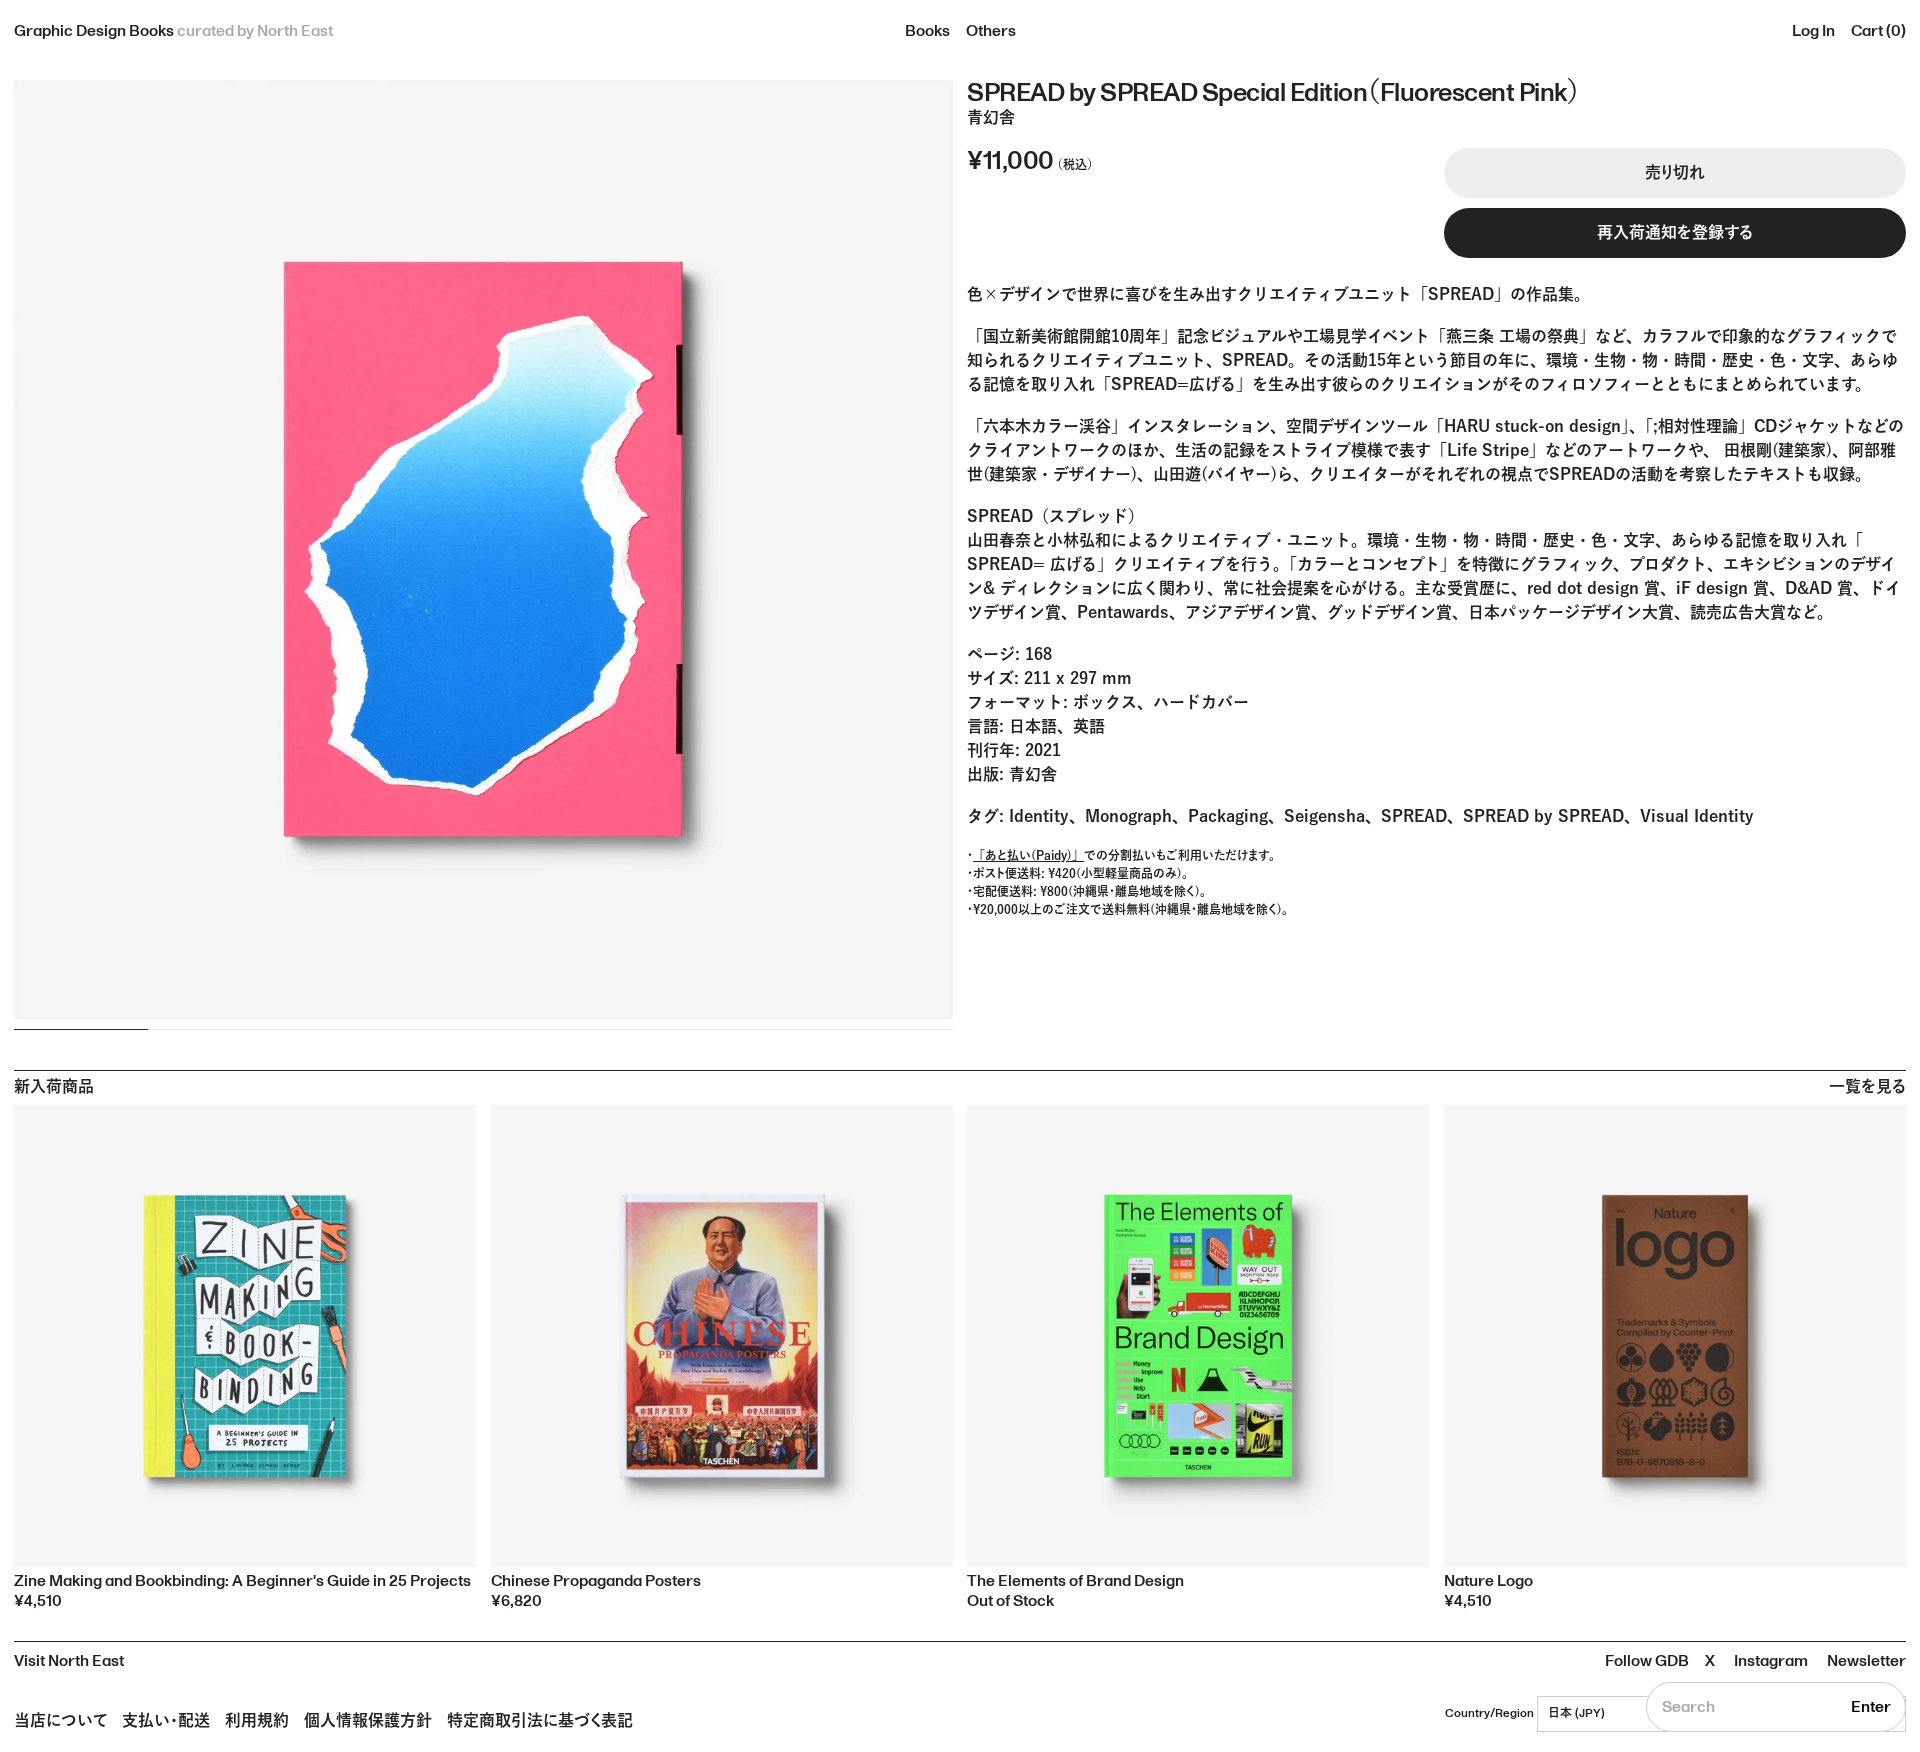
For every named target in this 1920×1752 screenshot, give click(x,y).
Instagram (1771, 1661)
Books (927, 31)
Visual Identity (1697, 816)
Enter (1871, 1707)
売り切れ (1675, 173)
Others (991, 31)
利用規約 (257, 1720)
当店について (60, 1720)
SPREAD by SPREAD (1543, 816)
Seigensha (1324, 816)
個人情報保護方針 (368, 1720)
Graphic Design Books (173, 31)
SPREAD (1414, 816)
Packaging (1228, 816)
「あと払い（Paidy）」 (1028, 855)
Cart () (1878, 31)
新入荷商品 (54, 1087)
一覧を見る (1867, 1087)
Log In (1813, 31)
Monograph (1128, 816)
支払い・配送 (166, 1720)
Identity (1039, 816)
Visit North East (69, 1661)
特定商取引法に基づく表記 (540, 1720)
